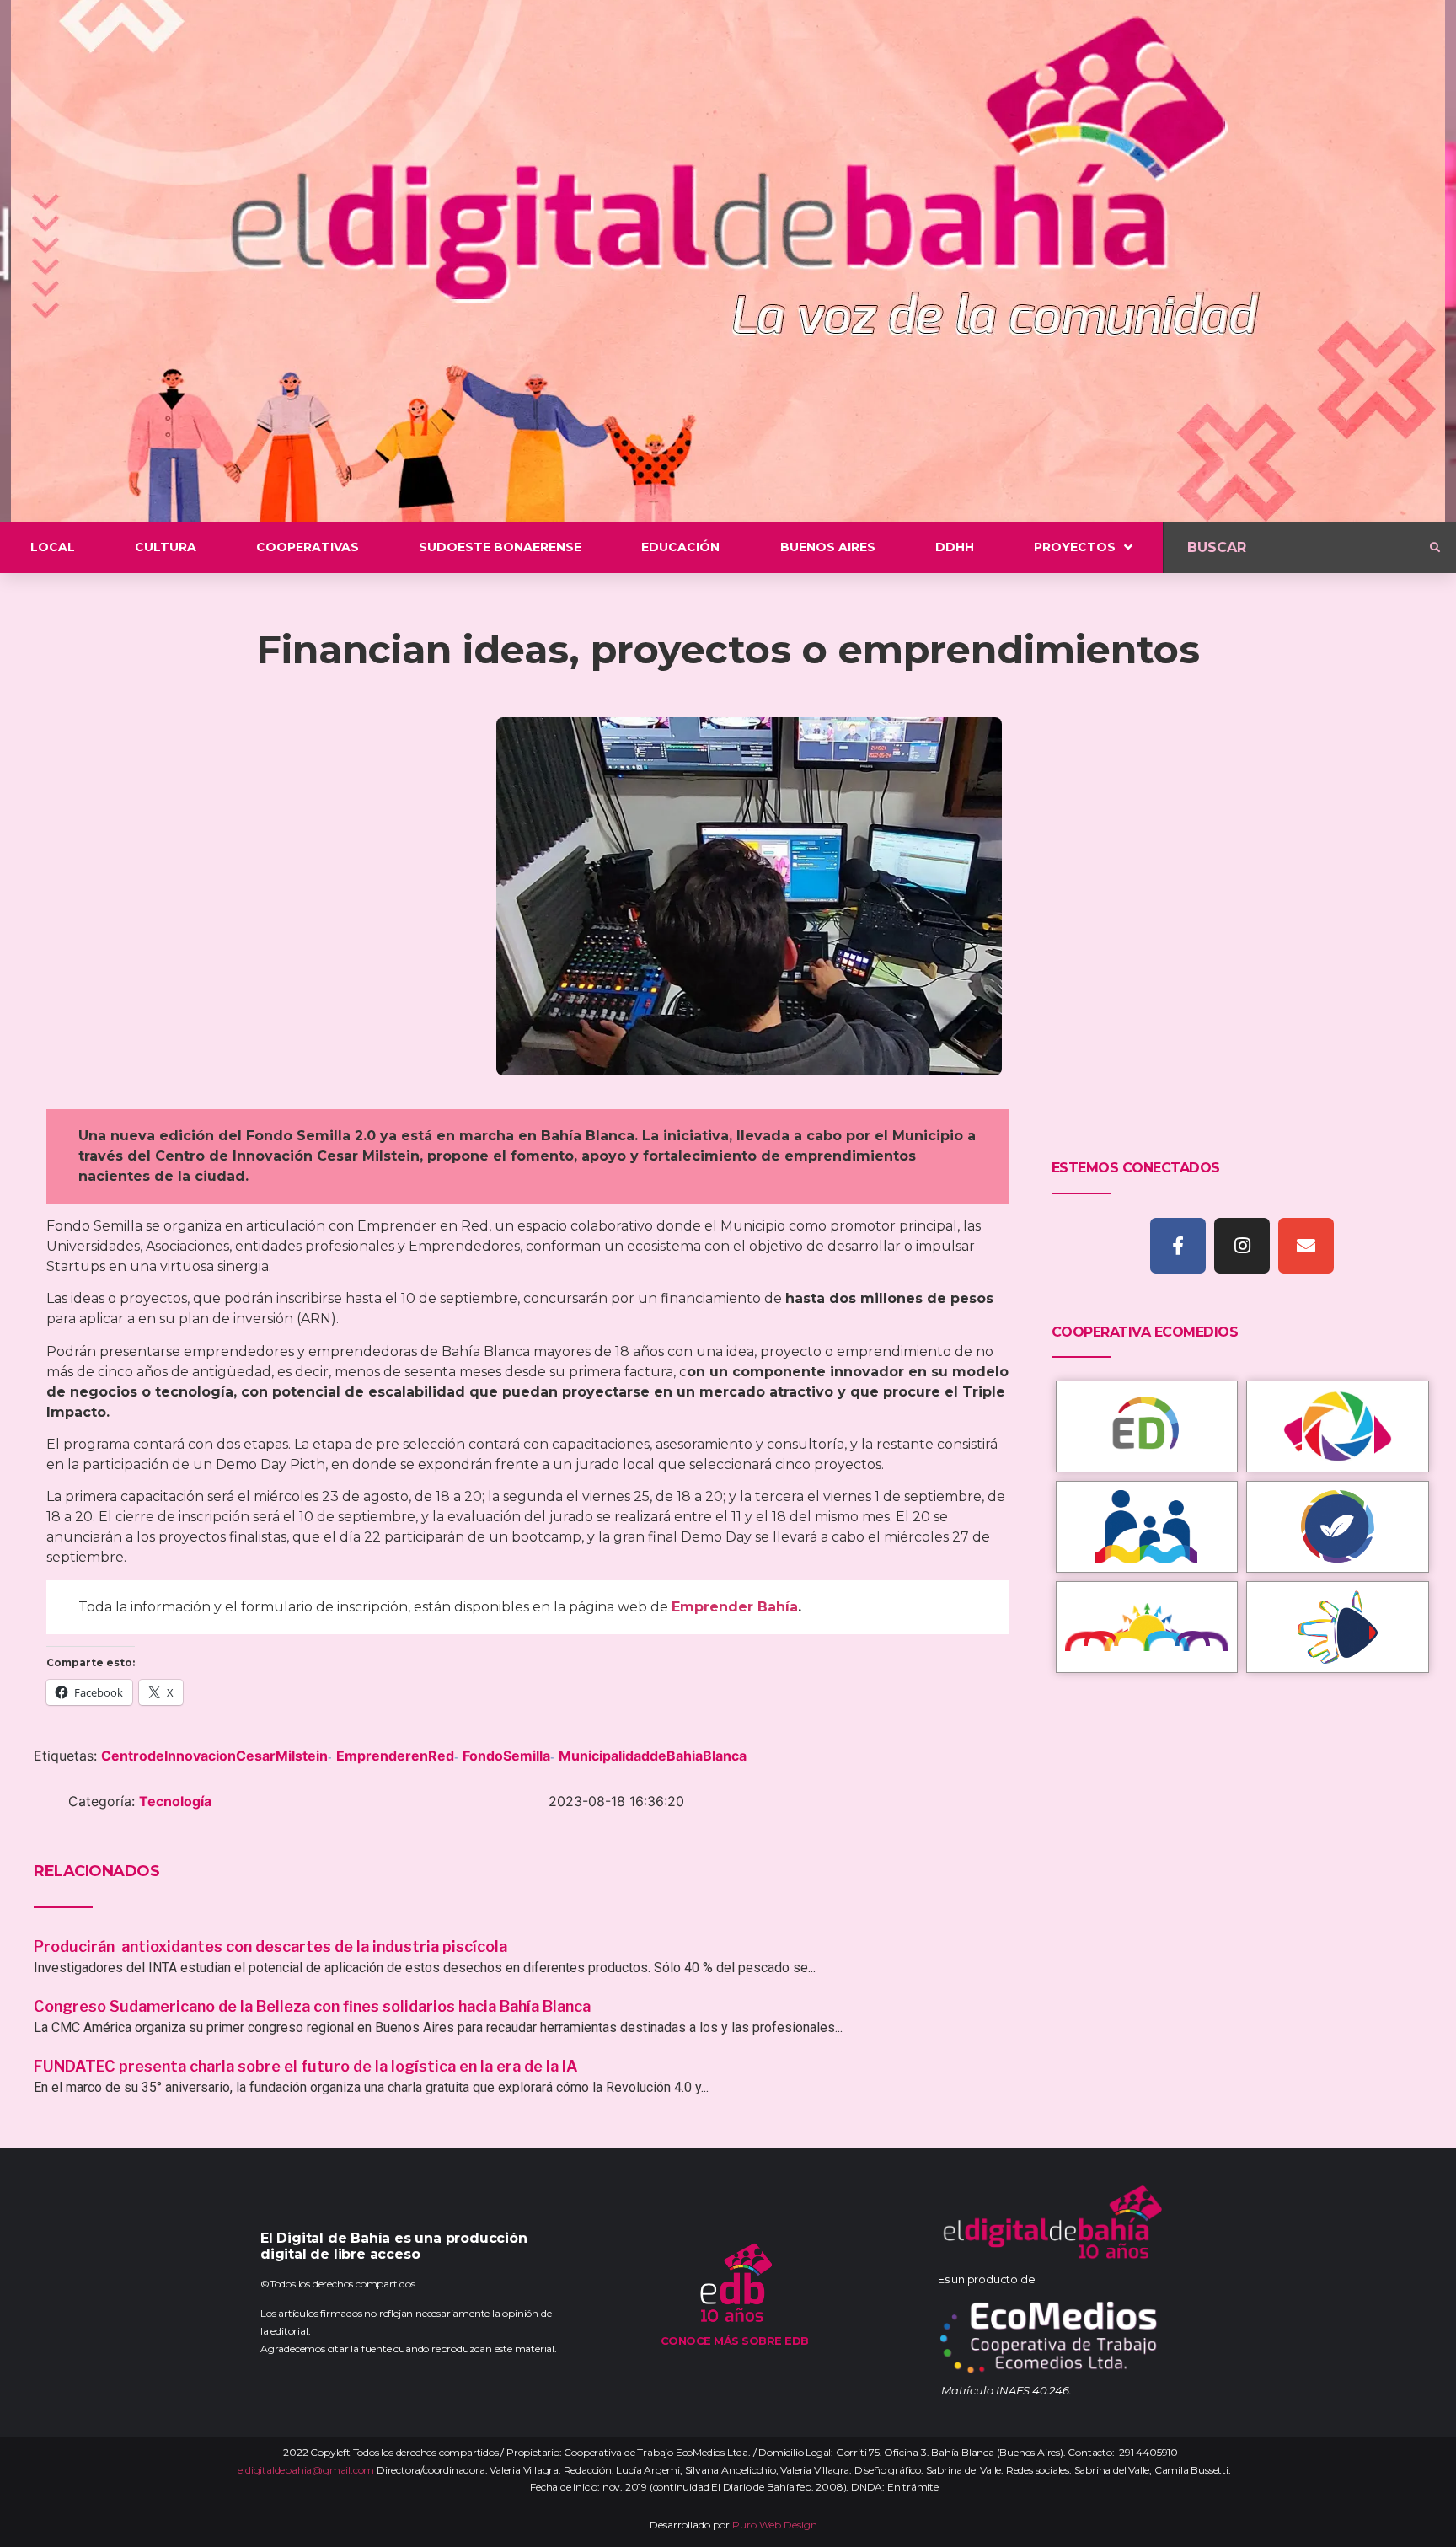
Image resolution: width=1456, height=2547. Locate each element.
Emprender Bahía (735, 1607)
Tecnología (175, 1801)
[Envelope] (1306, 1246)
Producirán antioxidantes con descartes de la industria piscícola (272, 1946)
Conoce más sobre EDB (735, 2341)
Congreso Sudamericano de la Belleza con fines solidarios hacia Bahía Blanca (312, 2006)
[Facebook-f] (1178, 1246)
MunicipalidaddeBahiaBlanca (653, 1756)
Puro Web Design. (776, 2525)
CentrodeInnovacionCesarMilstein (214, 1756)
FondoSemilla (506, 1756)
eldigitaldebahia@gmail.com (306, 2470)
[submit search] (1435, 548)
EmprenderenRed (395, 1756)
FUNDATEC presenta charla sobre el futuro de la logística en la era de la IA (306, 2066)
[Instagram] (1242, 1246)
